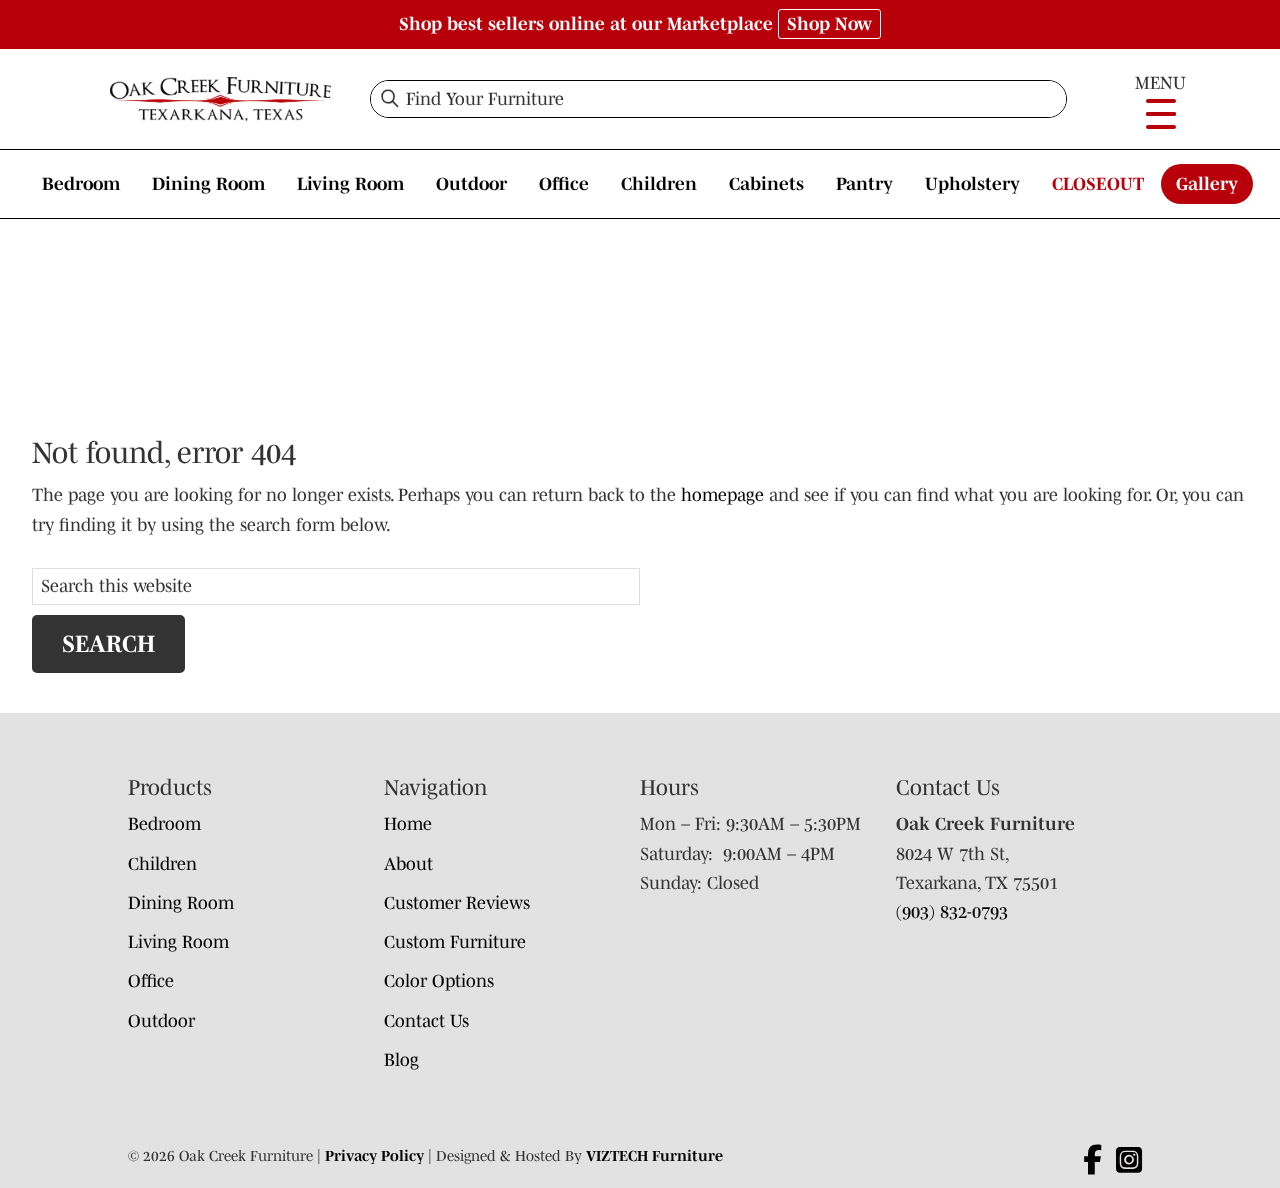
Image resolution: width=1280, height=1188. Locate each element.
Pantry (864, 184)
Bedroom (81, 184)
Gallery (1207, 184)
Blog (401, 1060)
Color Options (439, 981)
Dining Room (208, 184)
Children (659, 184)
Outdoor (471, 184)
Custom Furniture (455, 942)
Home (408, 824)
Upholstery (972, 184)
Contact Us (426, 1021)
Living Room (350, 184)
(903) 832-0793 (952, 912)
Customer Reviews (457, 903)
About (408, 864)
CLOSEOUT (1098, 184)
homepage (722, 495)
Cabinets (766, 184)
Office (564, 184)
